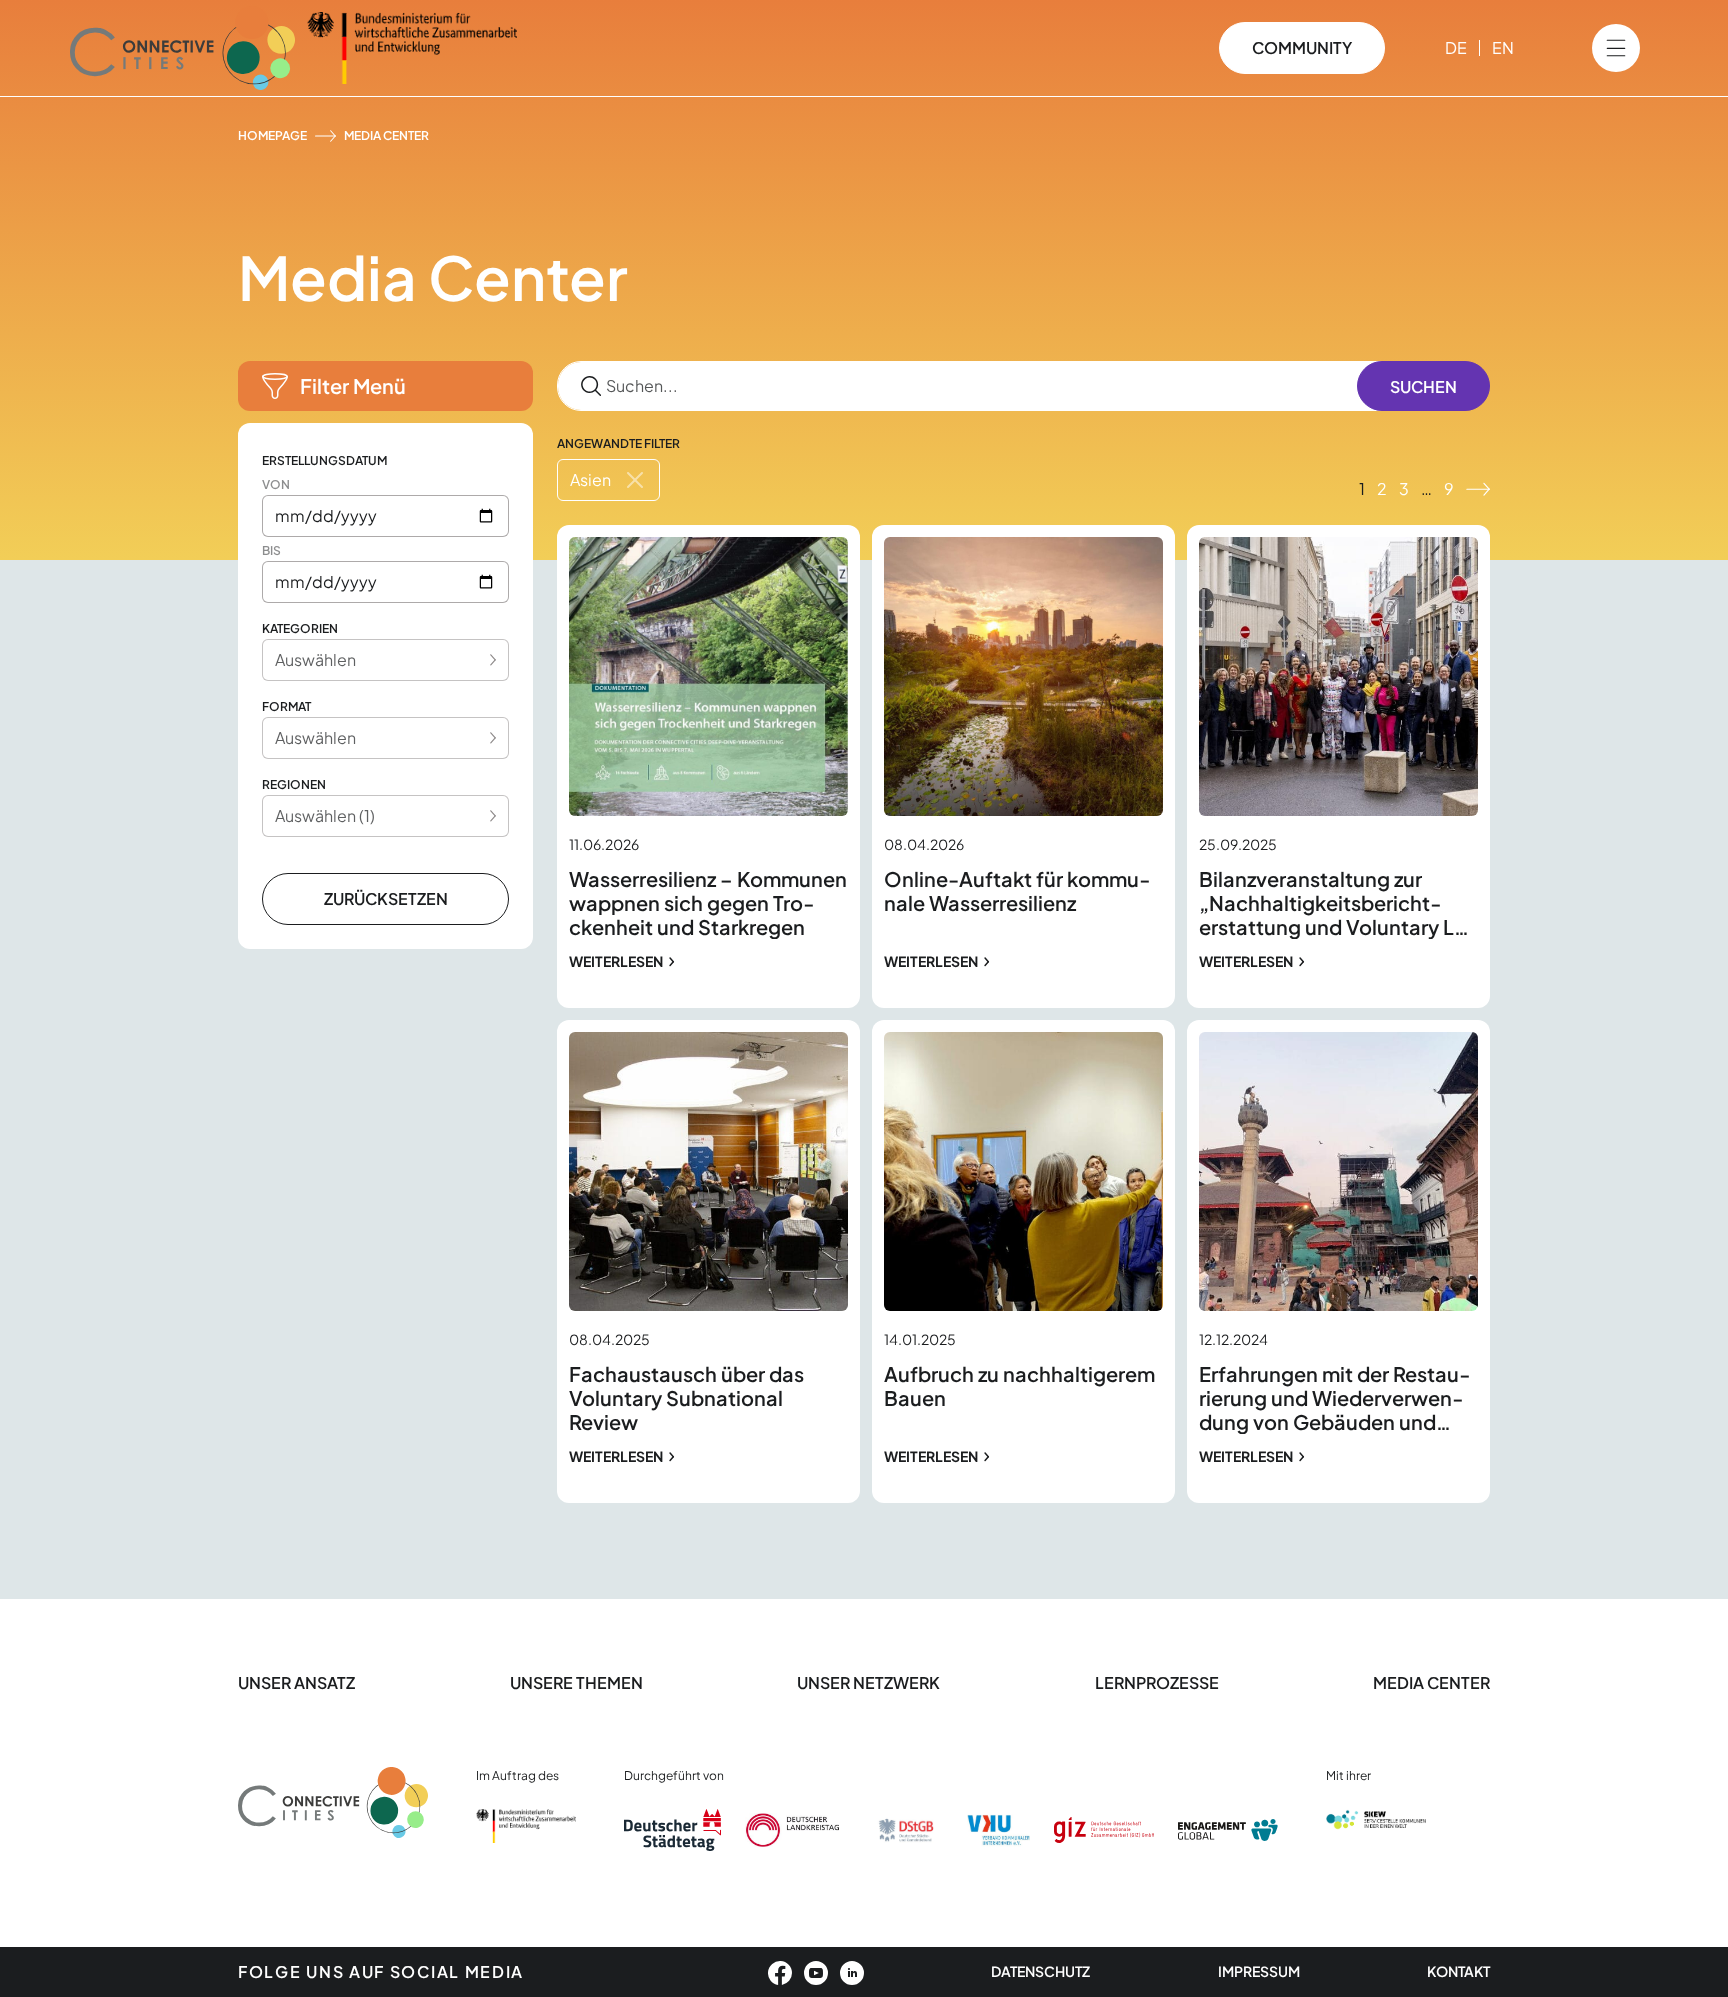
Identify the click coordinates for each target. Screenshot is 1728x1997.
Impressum (1259, 1971)
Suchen (1423, 386)
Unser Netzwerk (868, 1682)
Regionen (294, 784)
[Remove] (635, 480)
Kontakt (1458, 1971)
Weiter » (1478, 489)
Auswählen (315, 659)
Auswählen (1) (325, 815)
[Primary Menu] (1616, 48)
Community (1302, 47)
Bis (271, 550)
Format (286, 706)
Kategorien (300, 628)
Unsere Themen (576, 1682)
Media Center (1431, 1682)
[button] (385, 386)
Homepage (272, 135)
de (1456, 47)
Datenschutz (1040, 1971)
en (1503, 47)
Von (276, 484)
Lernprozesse (1157, 1682)
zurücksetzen (386, 898)
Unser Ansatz (296, 1682)
